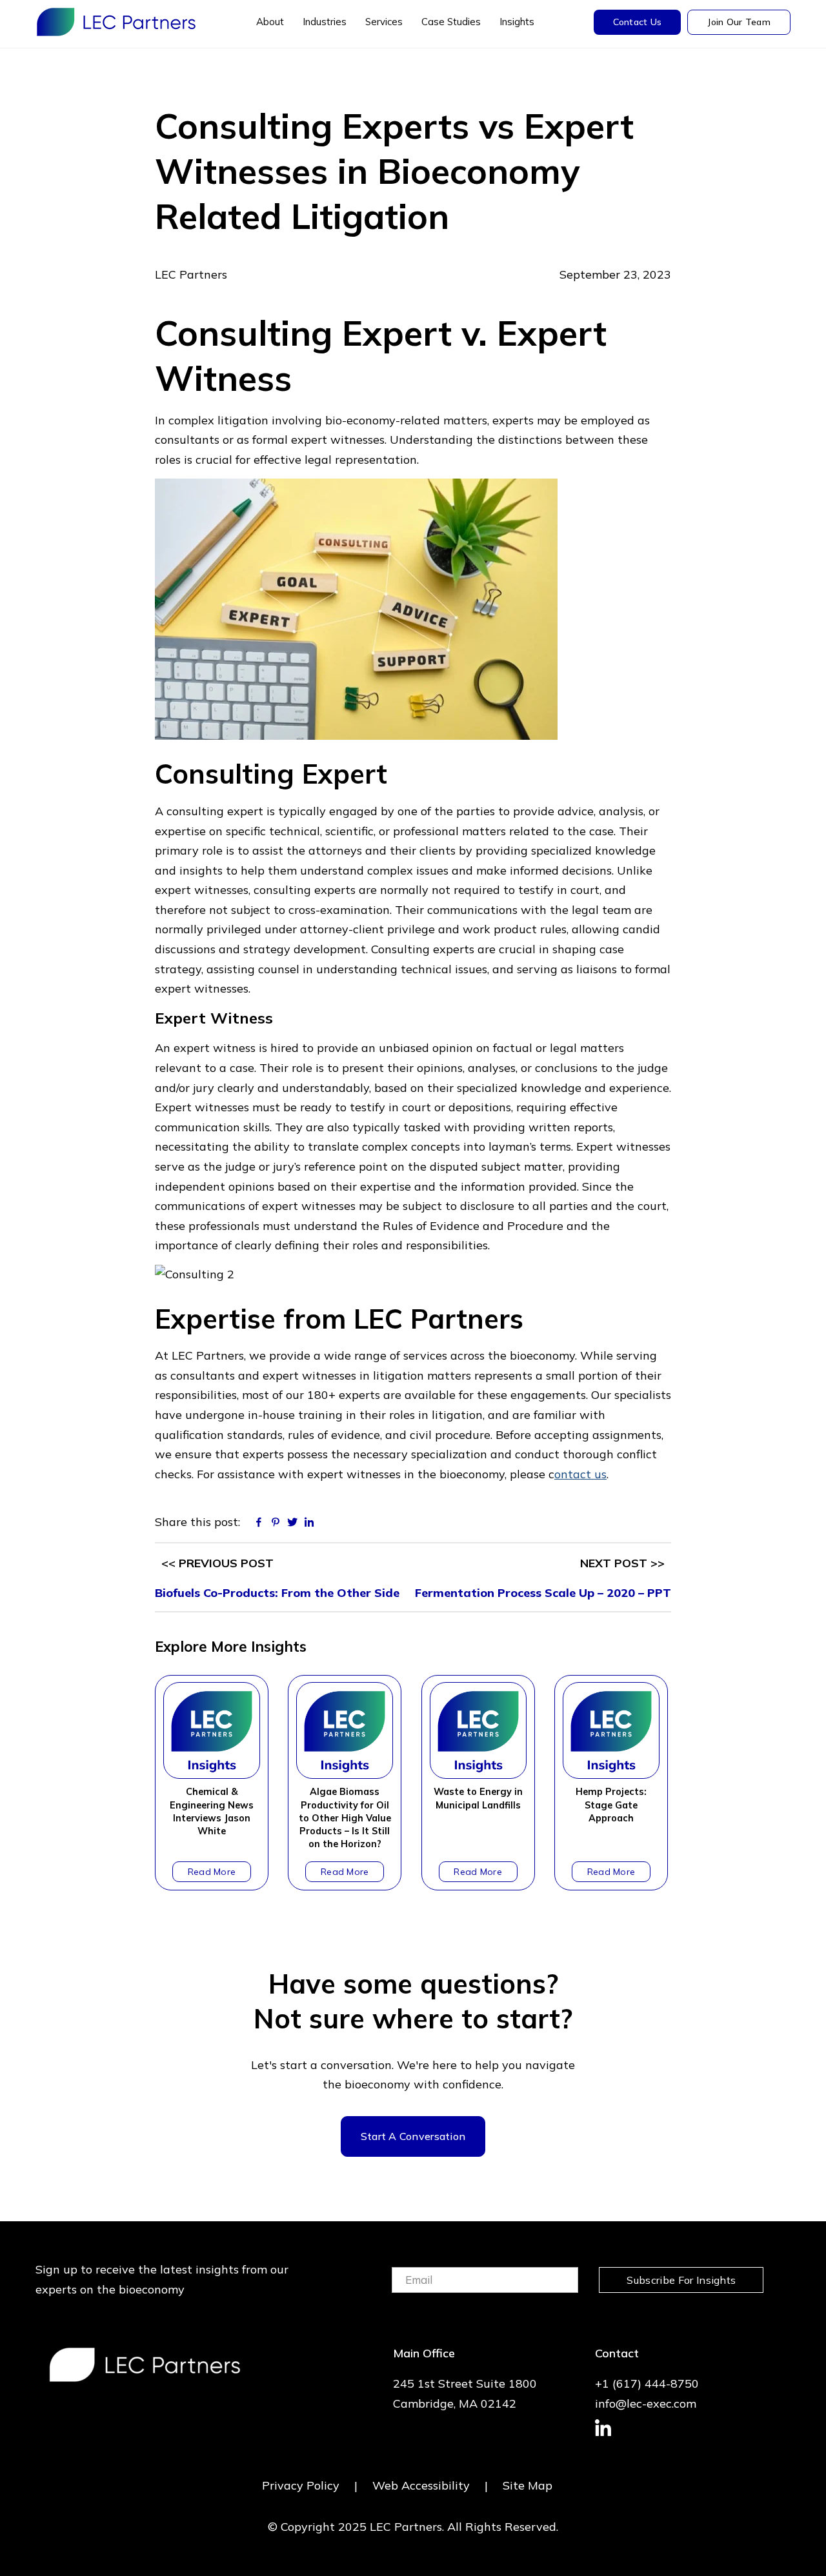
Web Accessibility (421, 2485)
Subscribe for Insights (681, 2280)
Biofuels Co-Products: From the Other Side (277, 1593)
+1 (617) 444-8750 (647, 2383)
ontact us (580, 1474)
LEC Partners (116, 22)
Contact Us (638, 22)
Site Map (528, 2485)
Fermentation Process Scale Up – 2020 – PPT (543, 1593)
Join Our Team (739, 22)
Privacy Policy (301, 2485)
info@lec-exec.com (646, 2403)
